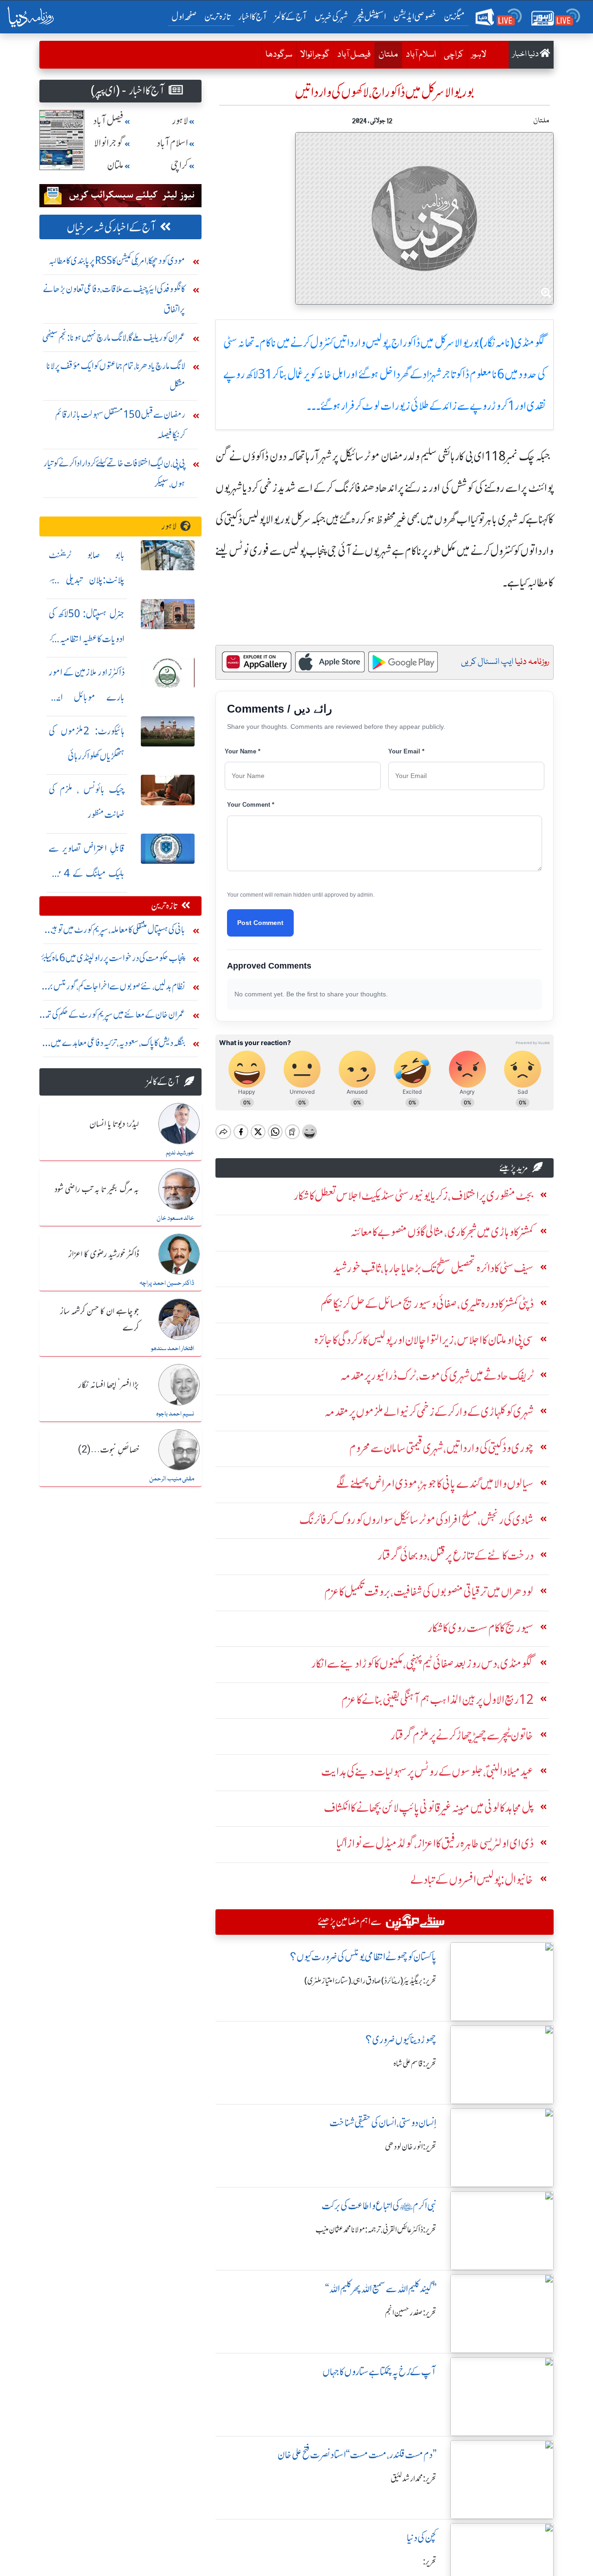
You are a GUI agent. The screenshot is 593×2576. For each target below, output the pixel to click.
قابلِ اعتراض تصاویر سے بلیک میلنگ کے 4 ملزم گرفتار (87, 873)
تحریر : (430, 2562)
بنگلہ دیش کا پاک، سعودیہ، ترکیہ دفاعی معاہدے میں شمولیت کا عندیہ (118, 1045)
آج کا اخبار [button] (253, 16)
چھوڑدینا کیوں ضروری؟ (401, 2040)
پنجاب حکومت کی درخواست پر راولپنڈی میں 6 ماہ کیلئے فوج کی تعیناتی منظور (113, 960)
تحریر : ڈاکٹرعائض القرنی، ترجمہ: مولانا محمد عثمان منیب (376, 2230)
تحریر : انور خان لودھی (411, 2147)
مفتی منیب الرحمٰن (172, 1479)
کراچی (454, 55)
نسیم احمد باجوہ (175, 1414)
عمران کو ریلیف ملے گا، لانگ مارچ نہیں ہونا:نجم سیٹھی (114, 337)
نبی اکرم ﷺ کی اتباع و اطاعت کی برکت (379, 2206)
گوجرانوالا (315, 55)
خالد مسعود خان (175, 1218)
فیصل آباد (354, 55)
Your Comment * (251, 805)
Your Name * (243, 751)
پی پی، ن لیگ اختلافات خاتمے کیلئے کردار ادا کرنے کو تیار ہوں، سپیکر (114, 473)
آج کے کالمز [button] (291, 16)
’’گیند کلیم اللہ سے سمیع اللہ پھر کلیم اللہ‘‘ (381, 2289)
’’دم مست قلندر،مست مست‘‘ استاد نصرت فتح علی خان (357, 2455)
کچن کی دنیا (422, 2538)
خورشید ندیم (180, 1153)
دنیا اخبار (526, 54)
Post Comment (260, 923)
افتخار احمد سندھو (173, 1349)
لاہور (479, 55)
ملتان (386, 54)
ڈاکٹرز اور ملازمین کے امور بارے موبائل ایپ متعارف (87, 697)
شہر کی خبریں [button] (331, 16)
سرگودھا (279, 55)
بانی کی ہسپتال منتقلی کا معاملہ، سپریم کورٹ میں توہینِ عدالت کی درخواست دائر (116, 932)
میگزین (454, 16)
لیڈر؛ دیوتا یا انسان (114, 1124)
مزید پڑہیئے (514, 1168)
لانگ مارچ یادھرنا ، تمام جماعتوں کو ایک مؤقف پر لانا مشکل (116, 376)
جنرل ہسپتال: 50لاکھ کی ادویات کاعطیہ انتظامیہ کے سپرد (87, 639)
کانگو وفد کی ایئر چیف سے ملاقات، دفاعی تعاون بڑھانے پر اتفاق (114, 299)
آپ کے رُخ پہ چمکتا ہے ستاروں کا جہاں (379, 2372)
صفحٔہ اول (186, 16)
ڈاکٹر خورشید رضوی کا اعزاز (104, 1255)
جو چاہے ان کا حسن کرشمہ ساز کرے (100, 1320)
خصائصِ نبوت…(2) (108, 1450)
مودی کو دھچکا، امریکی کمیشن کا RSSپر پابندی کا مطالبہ (117, 260)
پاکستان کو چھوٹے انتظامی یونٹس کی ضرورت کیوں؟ (363, 1957)
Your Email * (406, 751)
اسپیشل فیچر (371, 16)
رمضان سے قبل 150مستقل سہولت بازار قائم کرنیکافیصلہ (120, 424)
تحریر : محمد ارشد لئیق (413, 2479)
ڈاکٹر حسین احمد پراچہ (167, 1283)
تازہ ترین (218, 16)
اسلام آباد (421, 55)
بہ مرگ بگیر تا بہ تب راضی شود (97, 1190)
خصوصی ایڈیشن (415, 16)
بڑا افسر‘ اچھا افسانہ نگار (109, 1385)
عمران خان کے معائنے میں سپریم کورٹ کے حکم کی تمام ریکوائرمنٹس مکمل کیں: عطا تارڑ (113, 1017)
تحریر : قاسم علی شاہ (415, 2064)
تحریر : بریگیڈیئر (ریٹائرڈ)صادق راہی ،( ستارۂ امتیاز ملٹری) (370, 1981)
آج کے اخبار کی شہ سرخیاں (111, 227)
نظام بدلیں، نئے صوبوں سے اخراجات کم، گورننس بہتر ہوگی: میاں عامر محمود (114, 988)
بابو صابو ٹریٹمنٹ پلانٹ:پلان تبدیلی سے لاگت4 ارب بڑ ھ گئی (87, 580)
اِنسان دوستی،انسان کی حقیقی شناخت (383, 2123)
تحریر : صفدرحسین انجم (411, 2313)
